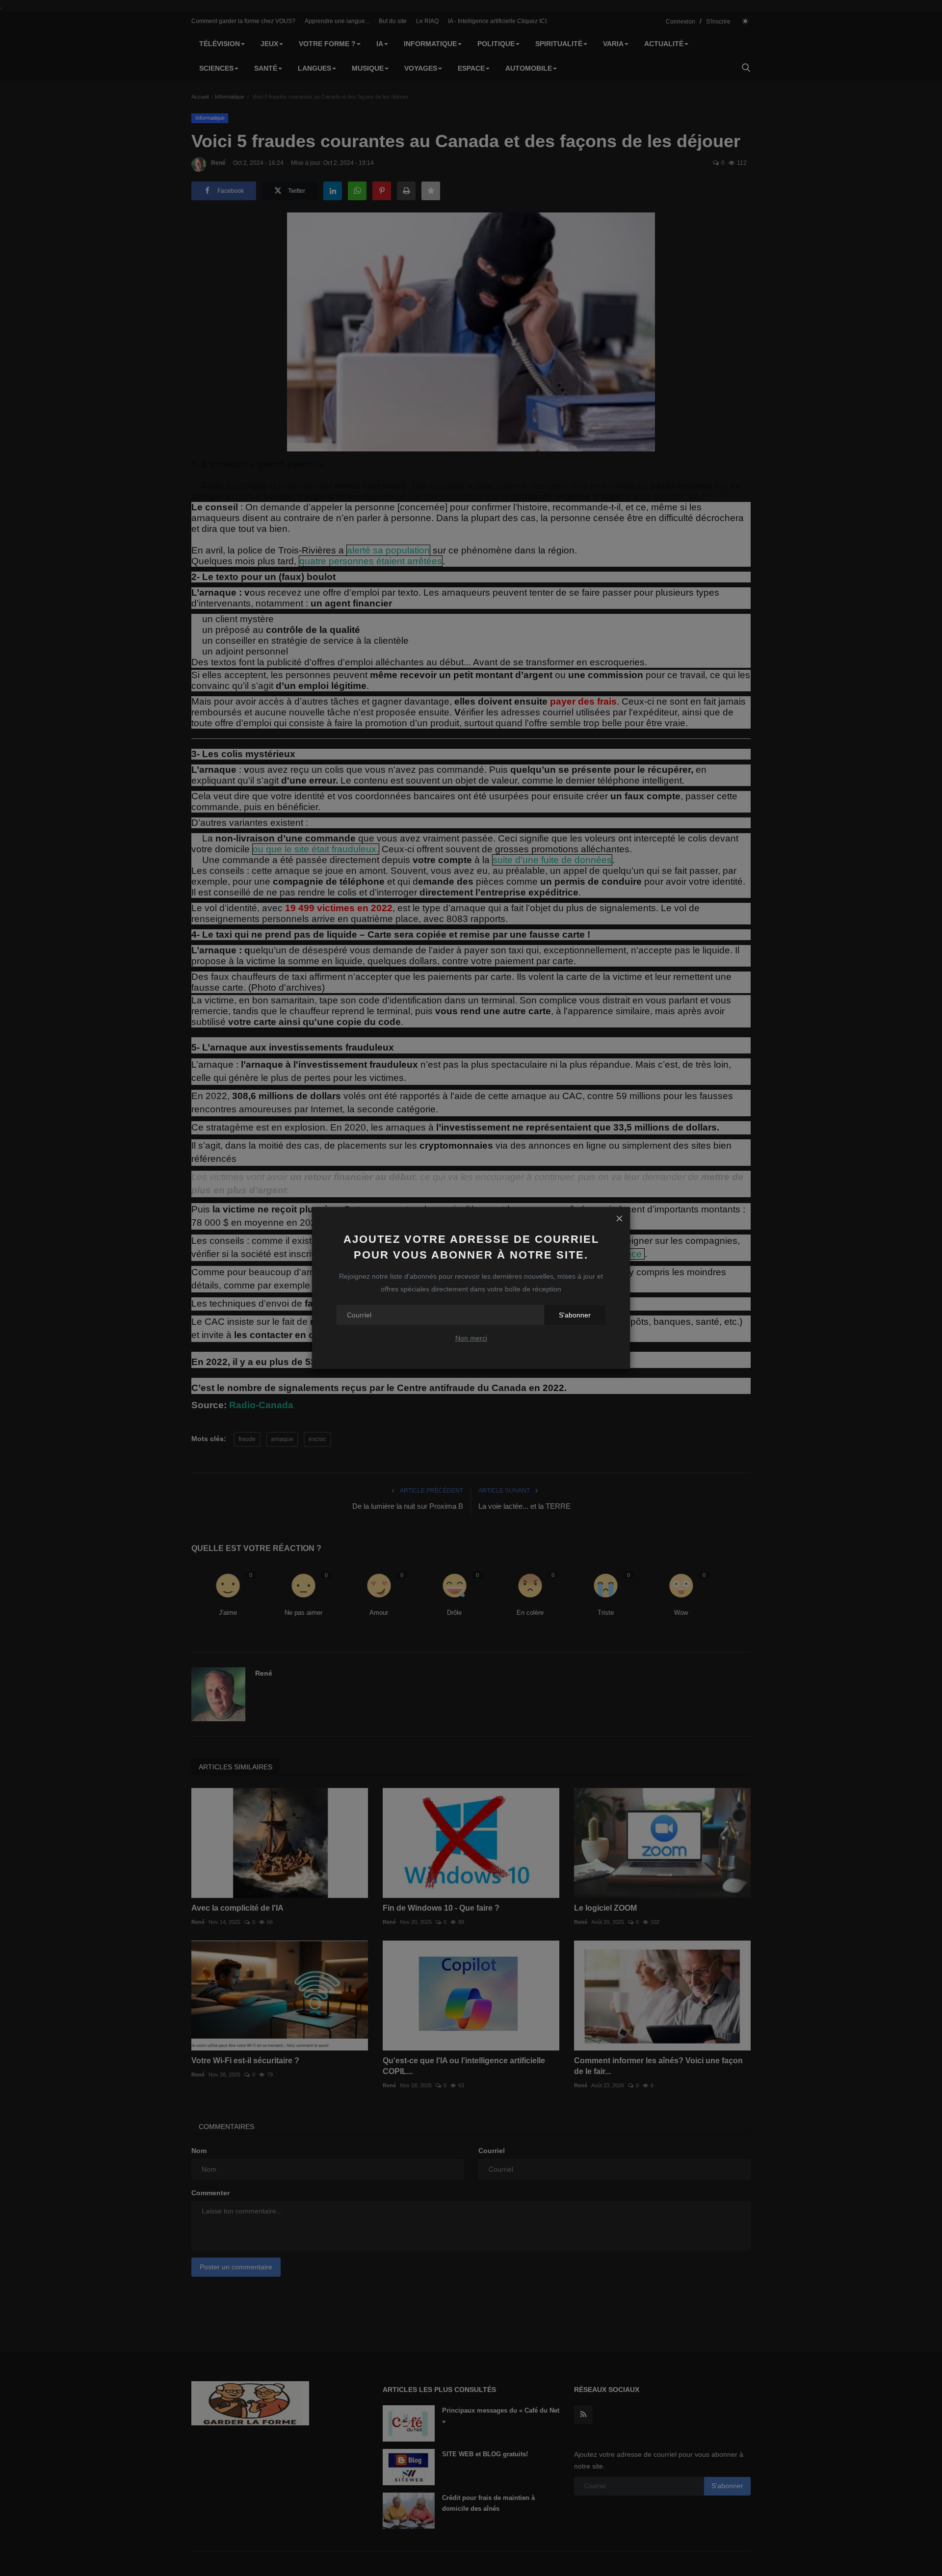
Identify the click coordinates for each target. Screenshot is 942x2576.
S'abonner (575, 1315)
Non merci (471, 1338)
